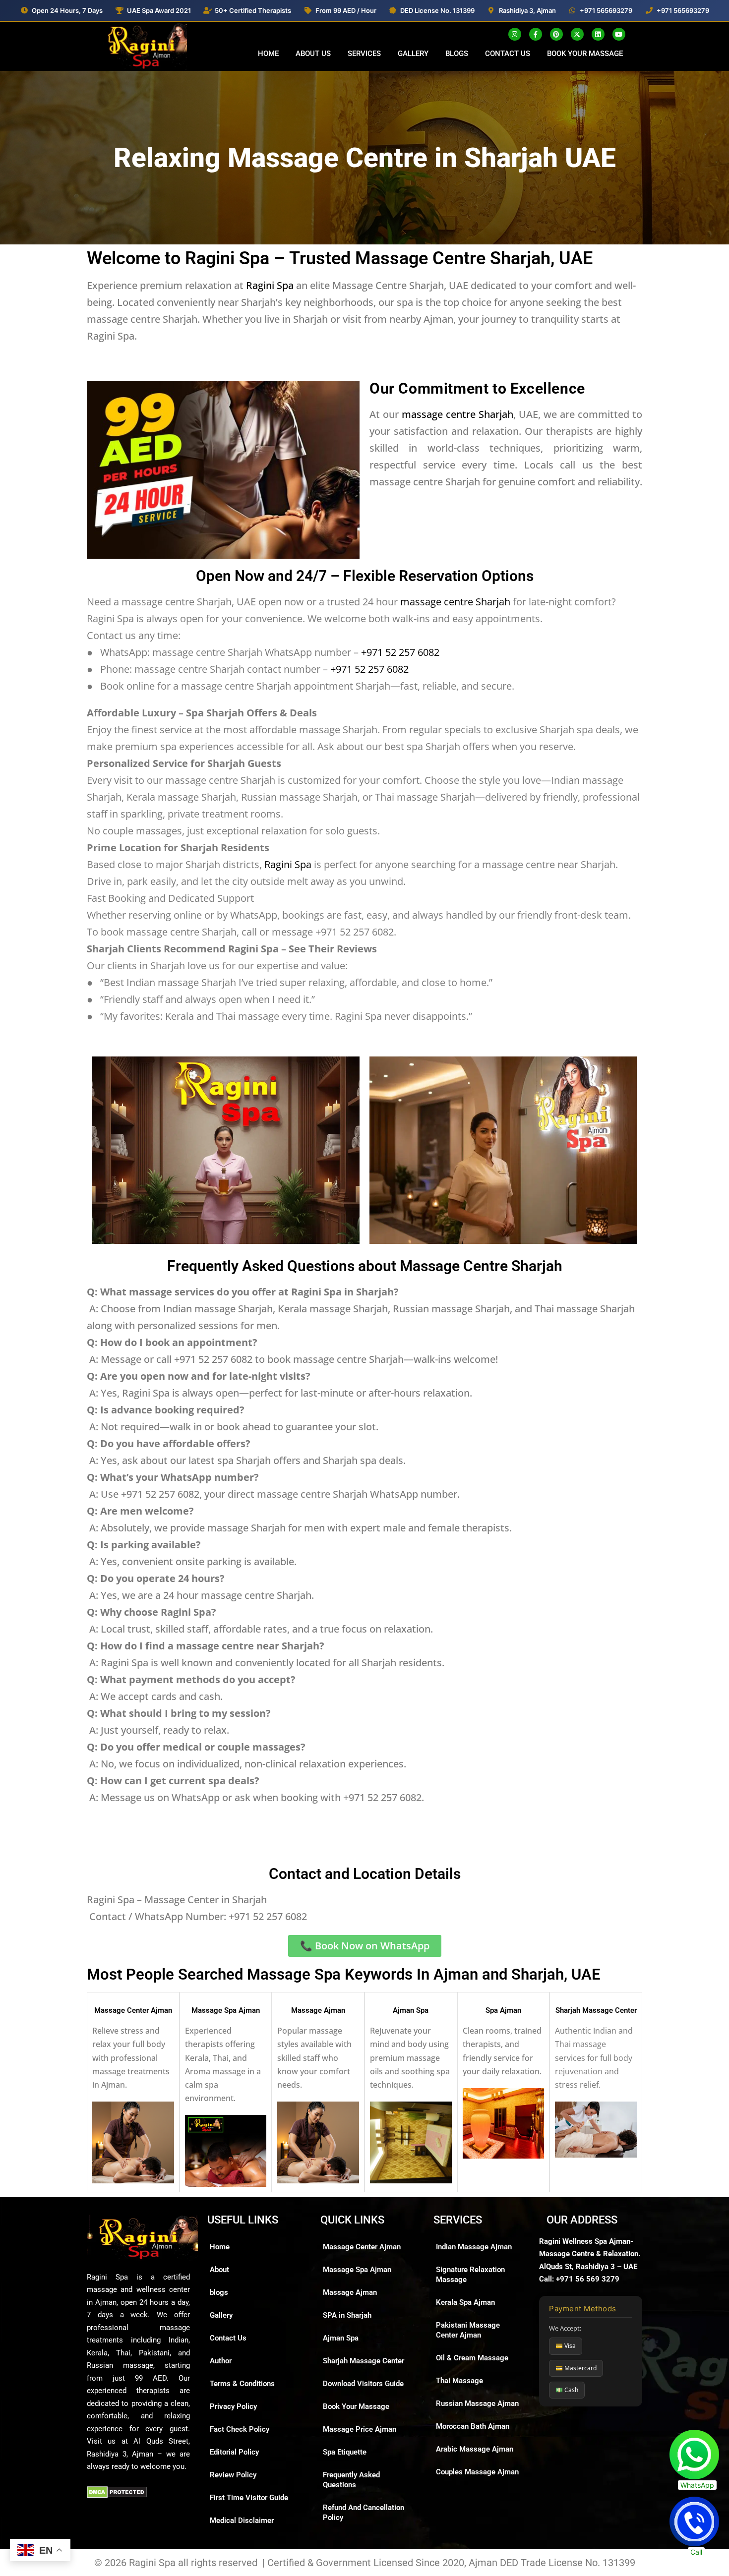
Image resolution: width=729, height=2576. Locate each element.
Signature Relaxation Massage (470, 2275)
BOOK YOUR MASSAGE (585, 54)
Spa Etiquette (345, 2452)
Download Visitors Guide (363, 2384)
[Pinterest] (556, 34)
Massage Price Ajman (360, 2429)
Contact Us (228, 2338)
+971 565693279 (606, 10)
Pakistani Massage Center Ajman (468, 2330)
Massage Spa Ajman (226, 2010)
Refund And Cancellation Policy (364, 2513)
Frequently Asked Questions (351, 2480)
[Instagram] (515, 34)
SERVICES (364, 54)
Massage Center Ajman (133, 2010)
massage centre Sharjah (457, 414)
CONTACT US (508, 54)
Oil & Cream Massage (472, 2358)
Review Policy (233, 2475)
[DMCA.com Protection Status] (117, 2492)
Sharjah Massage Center (596, 2010)
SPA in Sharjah (347, 2315)
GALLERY (413, 54)
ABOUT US (313, 54)
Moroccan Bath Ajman (473, 2426)
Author (221, 2361)
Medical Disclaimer (242, 2520)
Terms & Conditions (242, 2384)
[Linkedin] (598, 34)
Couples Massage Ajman (477, 2472)
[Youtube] (619, 34)
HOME (268, 54)
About (219, 2270)
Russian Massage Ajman (477, 2403)
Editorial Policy (234, 2452)
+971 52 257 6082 (400, 652)
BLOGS (457, 54)
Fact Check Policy (240, 2429)
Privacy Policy (233, 2406)
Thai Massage (459, 2381)
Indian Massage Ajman (474, 2247)
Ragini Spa (270, 285)
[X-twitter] (577, 34)
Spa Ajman (503, 2010)
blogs (219, 2292)
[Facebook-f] (536, 34)
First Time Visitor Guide (249, 2498)
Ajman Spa (411, 2010)
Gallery (221, 2315)
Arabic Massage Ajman (475, 2449)
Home (220, 2247)
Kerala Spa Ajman (465, 2302)
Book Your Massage (356, 2406)
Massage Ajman (318, 2010)
